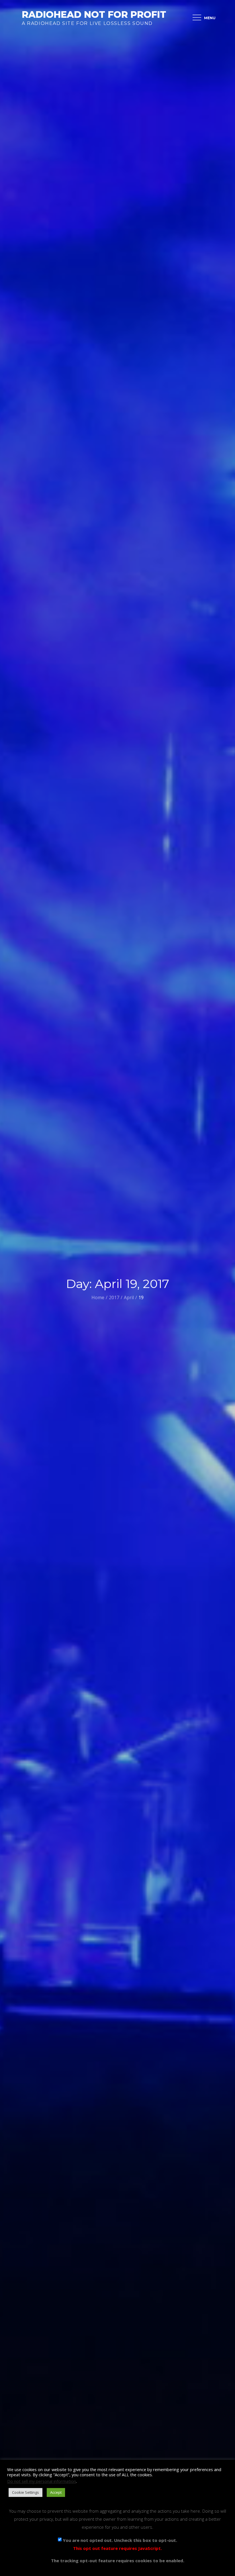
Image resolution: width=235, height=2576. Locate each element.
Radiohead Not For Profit (94, 14)
